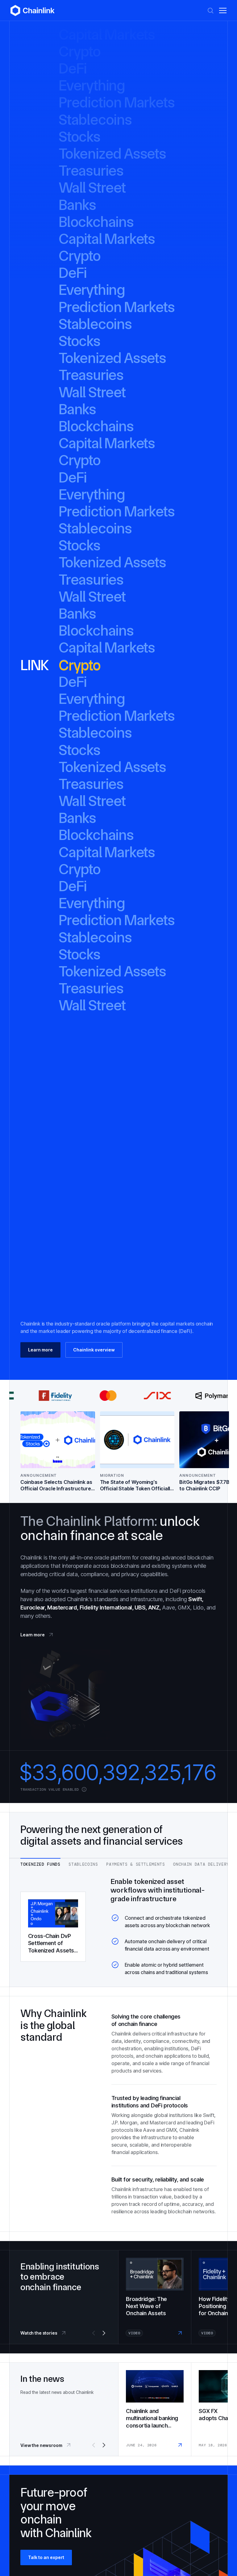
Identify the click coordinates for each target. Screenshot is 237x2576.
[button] (223, 10)
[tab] (40, 1862)
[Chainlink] (33, 10)
